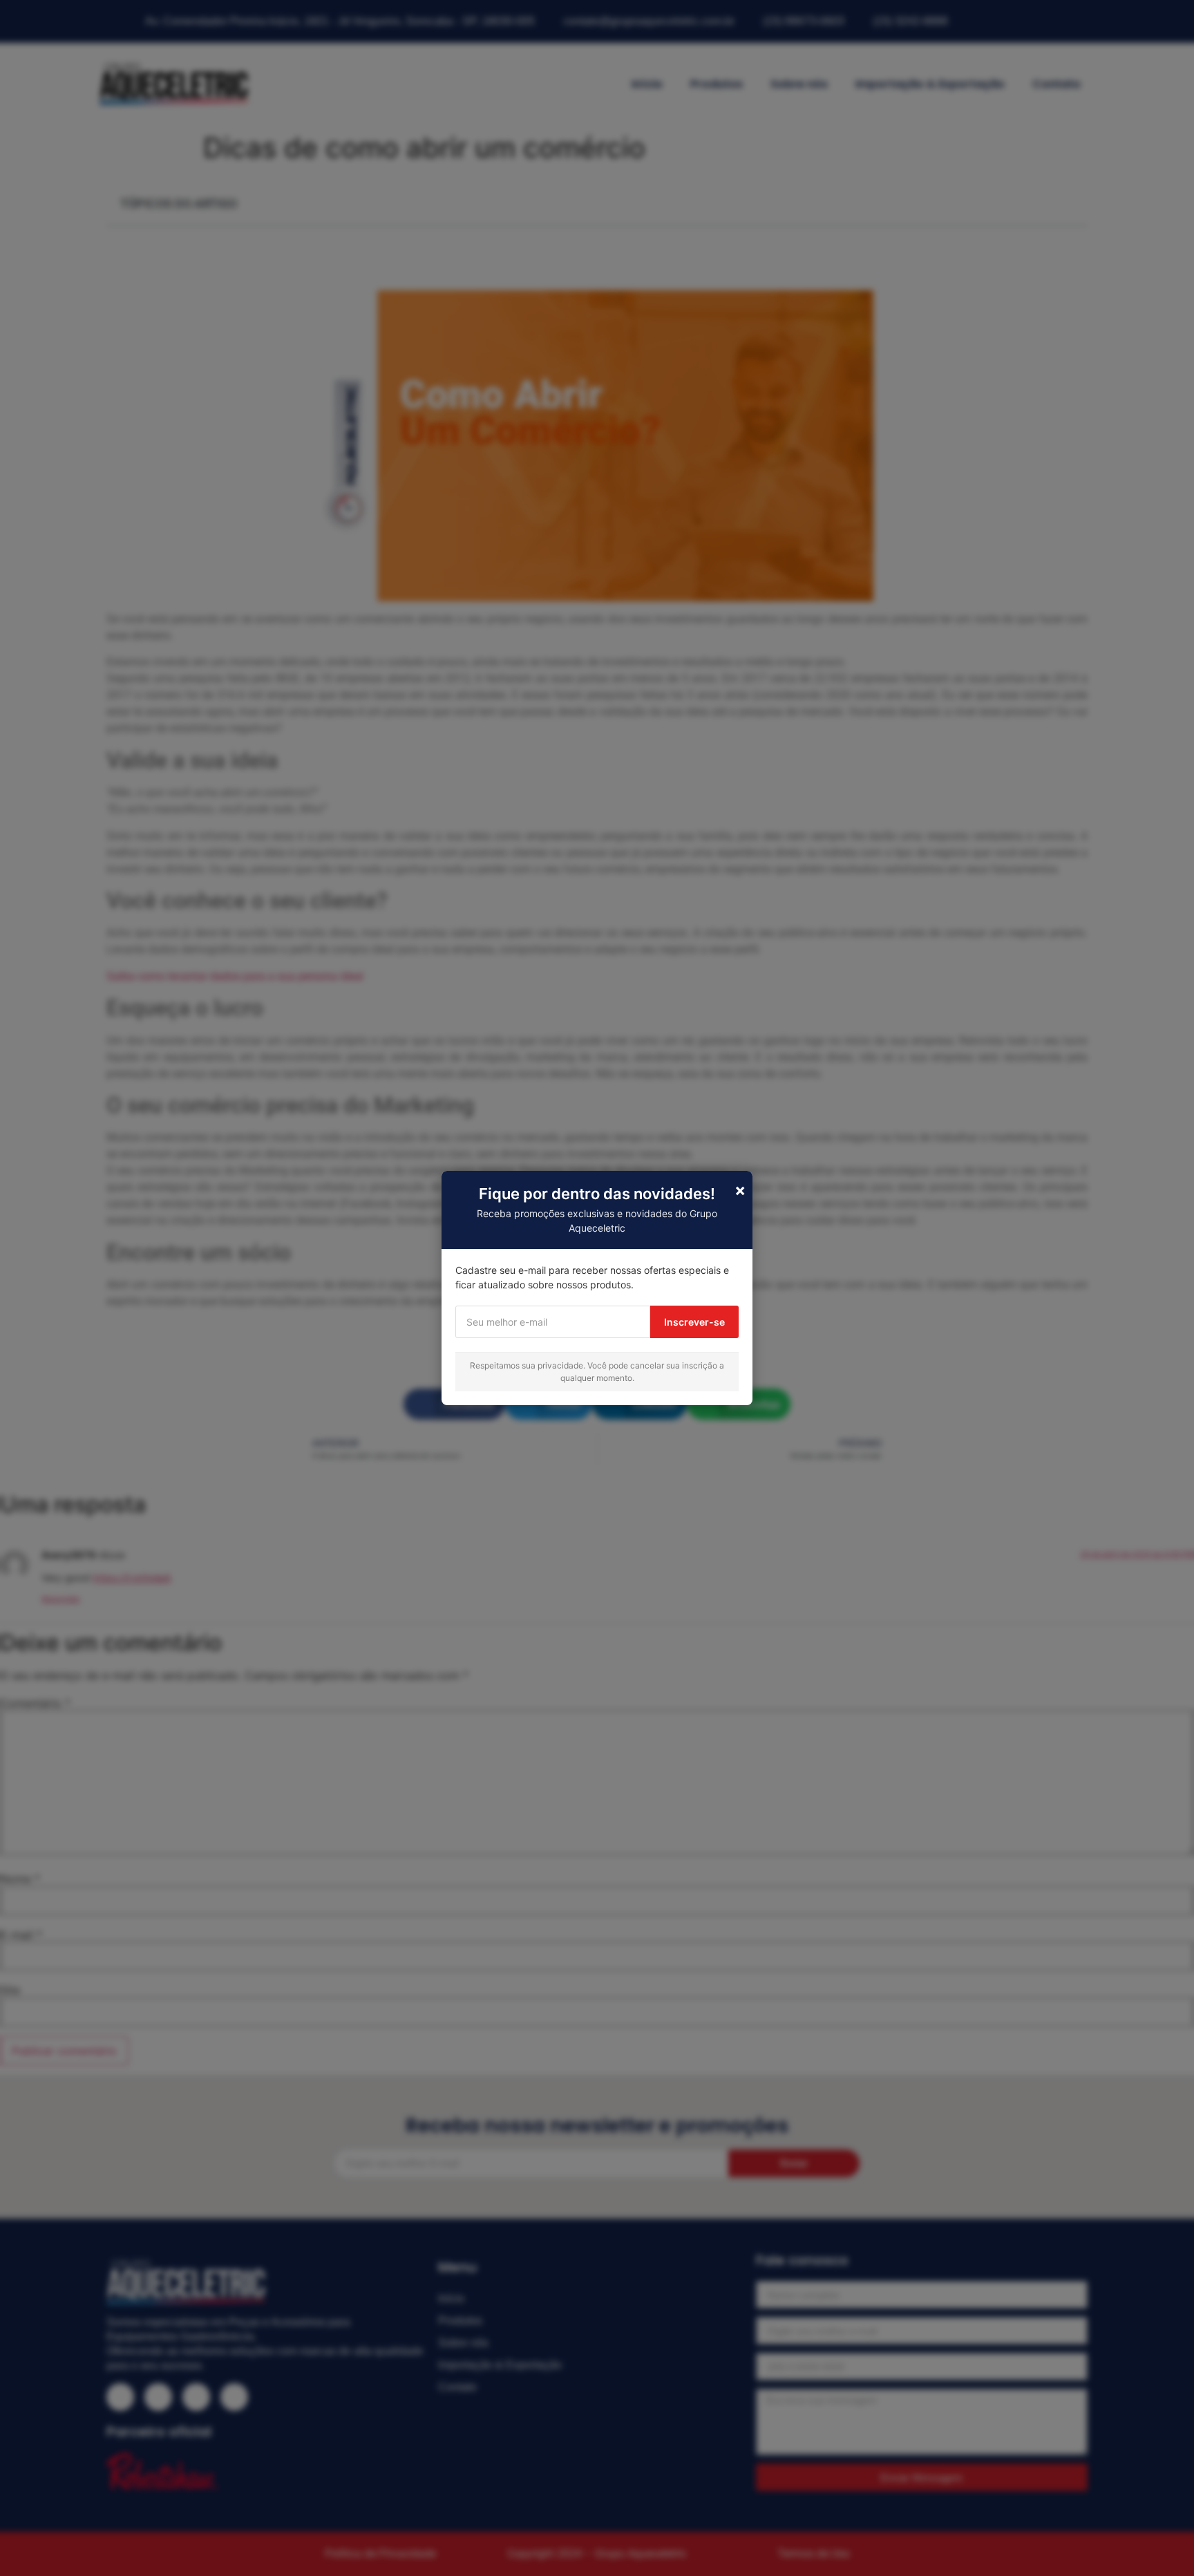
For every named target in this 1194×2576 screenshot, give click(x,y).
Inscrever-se (694, 1322)
